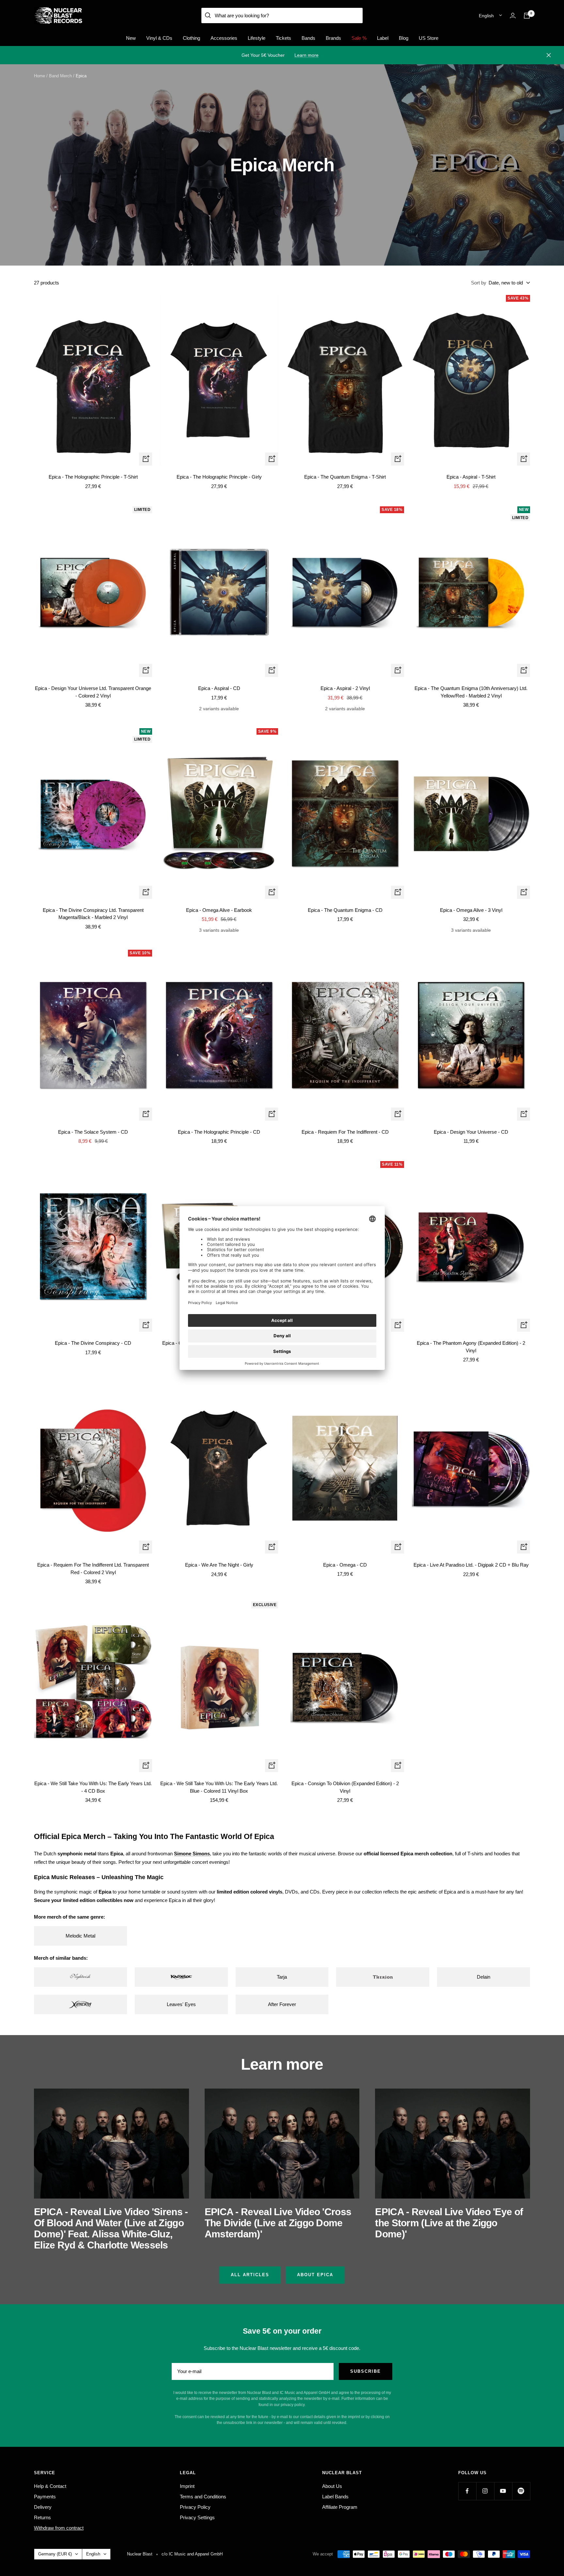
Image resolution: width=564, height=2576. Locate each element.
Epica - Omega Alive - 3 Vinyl (471, 910)
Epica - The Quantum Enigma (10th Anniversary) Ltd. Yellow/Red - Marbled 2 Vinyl (471, 692)
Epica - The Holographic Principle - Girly (219, 477)
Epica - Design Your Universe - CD (471, 1132)
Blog (404, 38)
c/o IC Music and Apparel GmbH (192, 2554)
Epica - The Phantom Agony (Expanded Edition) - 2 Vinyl (471, 1347)
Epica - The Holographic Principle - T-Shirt (93, 477)
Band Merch (60, 76)
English (486, 16)
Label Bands (335, 2497)
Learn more (306, 55)
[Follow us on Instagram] (485, 2491)
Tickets (283, 38)
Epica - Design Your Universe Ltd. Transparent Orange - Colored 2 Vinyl (93, 692)
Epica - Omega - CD (345, 1565)
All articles (250, 2275)
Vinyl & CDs (159, 38)
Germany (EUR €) (55, 2554)
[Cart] (527, 16)
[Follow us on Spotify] (521, 2491)
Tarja (282, 1977)
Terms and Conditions (203, 2497)
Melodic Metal (80, 1936)
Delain (484, 1977)
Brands (333, 38)
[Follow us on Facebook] (467, 2491)
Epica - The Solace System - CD (93, 1132)
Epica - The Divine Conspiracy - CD (93, 1343)
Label (383, 38)
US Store (429, 38)
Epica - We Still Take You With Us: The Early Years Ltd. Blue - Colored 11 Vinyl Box (219, 1787)
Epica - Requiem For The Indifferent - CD (345, 1132)
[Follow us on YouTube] (503, 2491)
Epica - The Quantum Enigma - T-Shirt (345, 477)
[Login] (513, 15)
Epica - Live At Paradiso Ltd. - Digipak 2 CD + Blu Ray (471, 1565)
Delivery (43, 2507)
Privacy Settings (197, 2517)
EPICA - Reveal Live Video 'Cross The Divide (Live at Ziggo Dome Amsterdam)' (278, 2223)
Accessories (224, 38)
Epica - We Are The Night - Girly (219, 1565)
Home (39, 76)
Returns (42, 2517)
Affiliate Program (340, 2507)
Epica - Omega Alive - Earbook (219, 910)
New (131, 38)
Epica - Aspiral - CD (219, 688)
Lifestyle (257, 38)
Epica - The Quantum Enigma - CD (345, 910)
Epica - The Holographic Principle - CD (219, 1132)
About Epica (315, 2275)
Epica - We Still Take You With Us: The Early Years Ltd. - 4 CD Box (93, 1787)
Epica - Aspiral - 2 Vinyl (345, 688)
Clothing (191, 38)
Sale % (359, 38)
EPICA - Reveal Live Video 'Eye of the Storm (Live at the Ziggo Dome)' (449, 2223)
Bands (308, 38)
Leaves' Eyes (181, 2004)
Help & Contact (50, 2486)
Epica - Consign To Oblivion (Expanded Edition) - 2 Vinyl (345, 1787)
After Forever (282, 2004)
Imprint (187, 2486)
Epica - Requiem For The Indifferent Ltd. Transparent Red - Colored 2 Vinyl (93, 1569)
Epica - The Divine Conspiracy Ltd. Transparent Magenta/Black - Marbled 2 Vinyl (93, 914)
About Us (332, 2486)
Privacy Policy (195, 2507)
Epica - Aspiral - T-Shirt (471, 477)
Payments (45, 2497)
